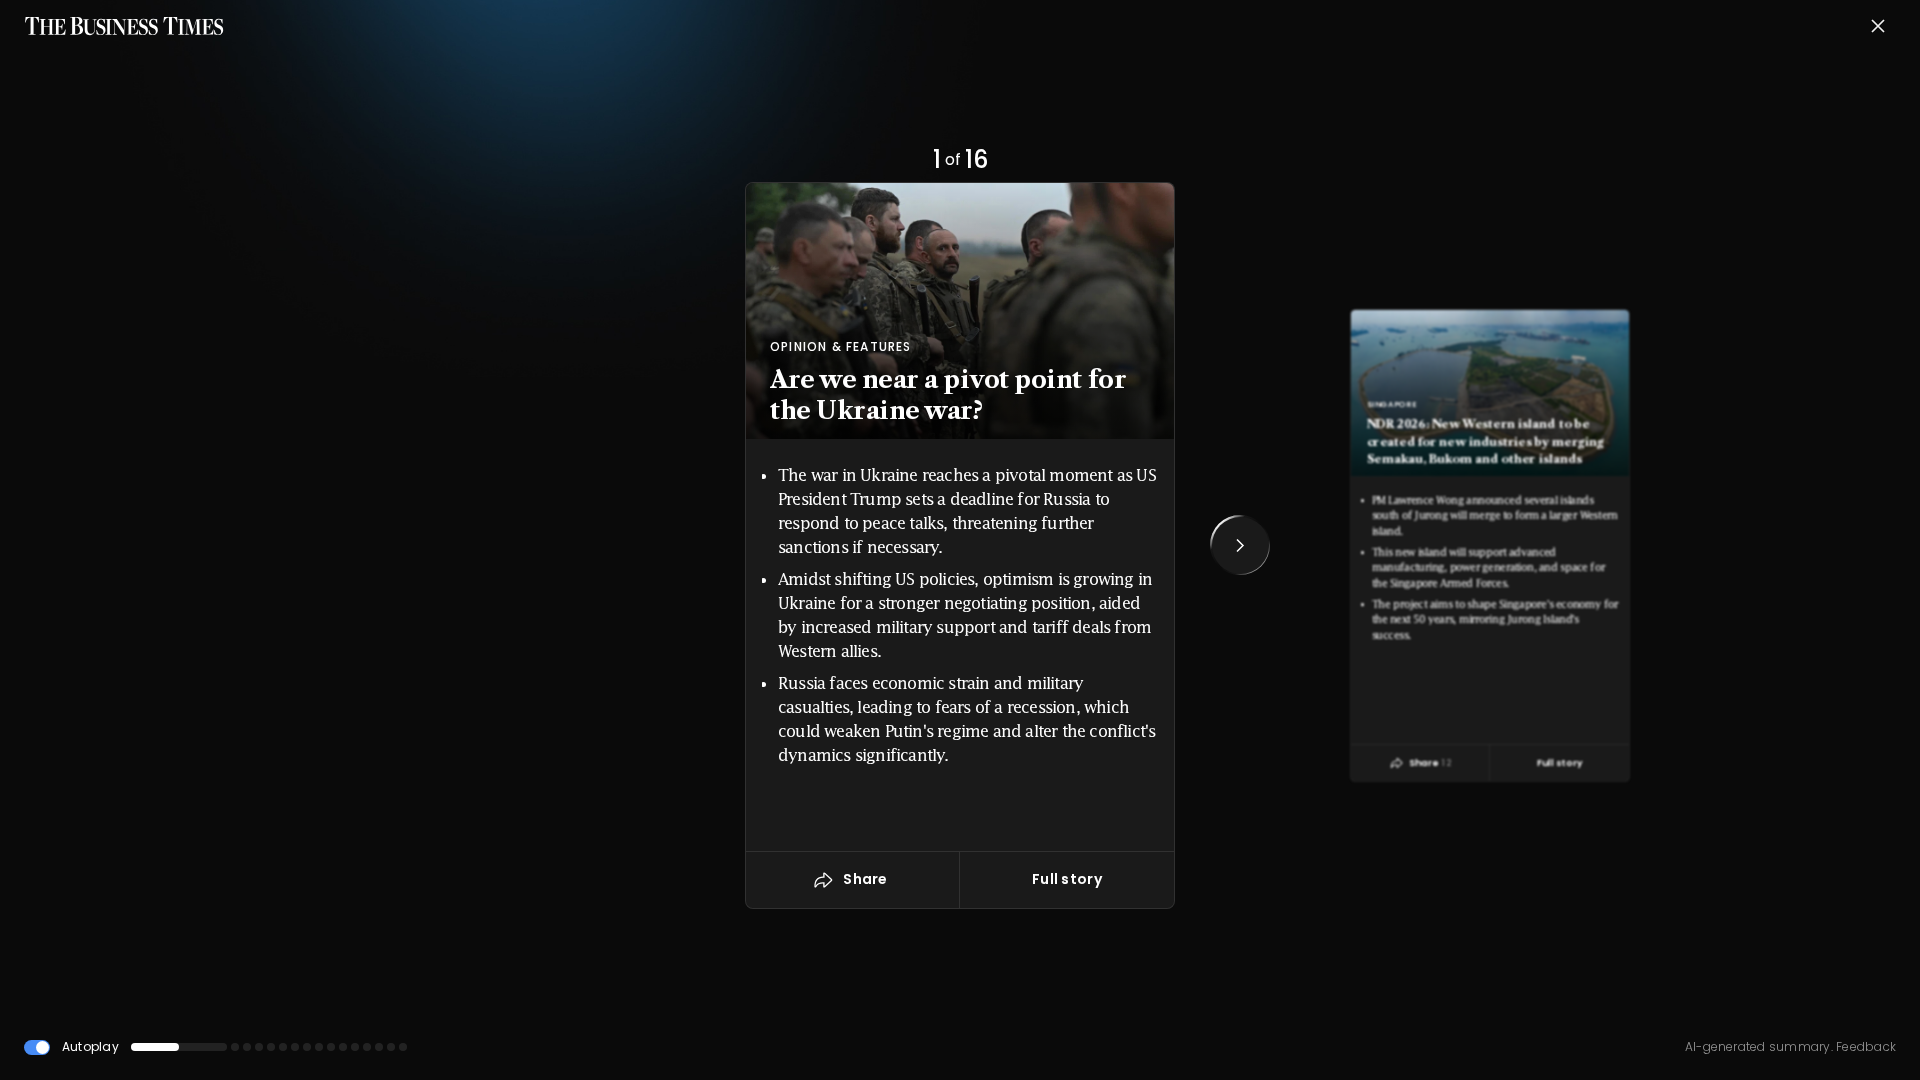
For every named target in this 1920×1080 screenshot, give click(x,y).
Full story (1067, 879)
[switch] (37, 1047)
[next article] (1240, 545)
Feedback (1864, 1046)
